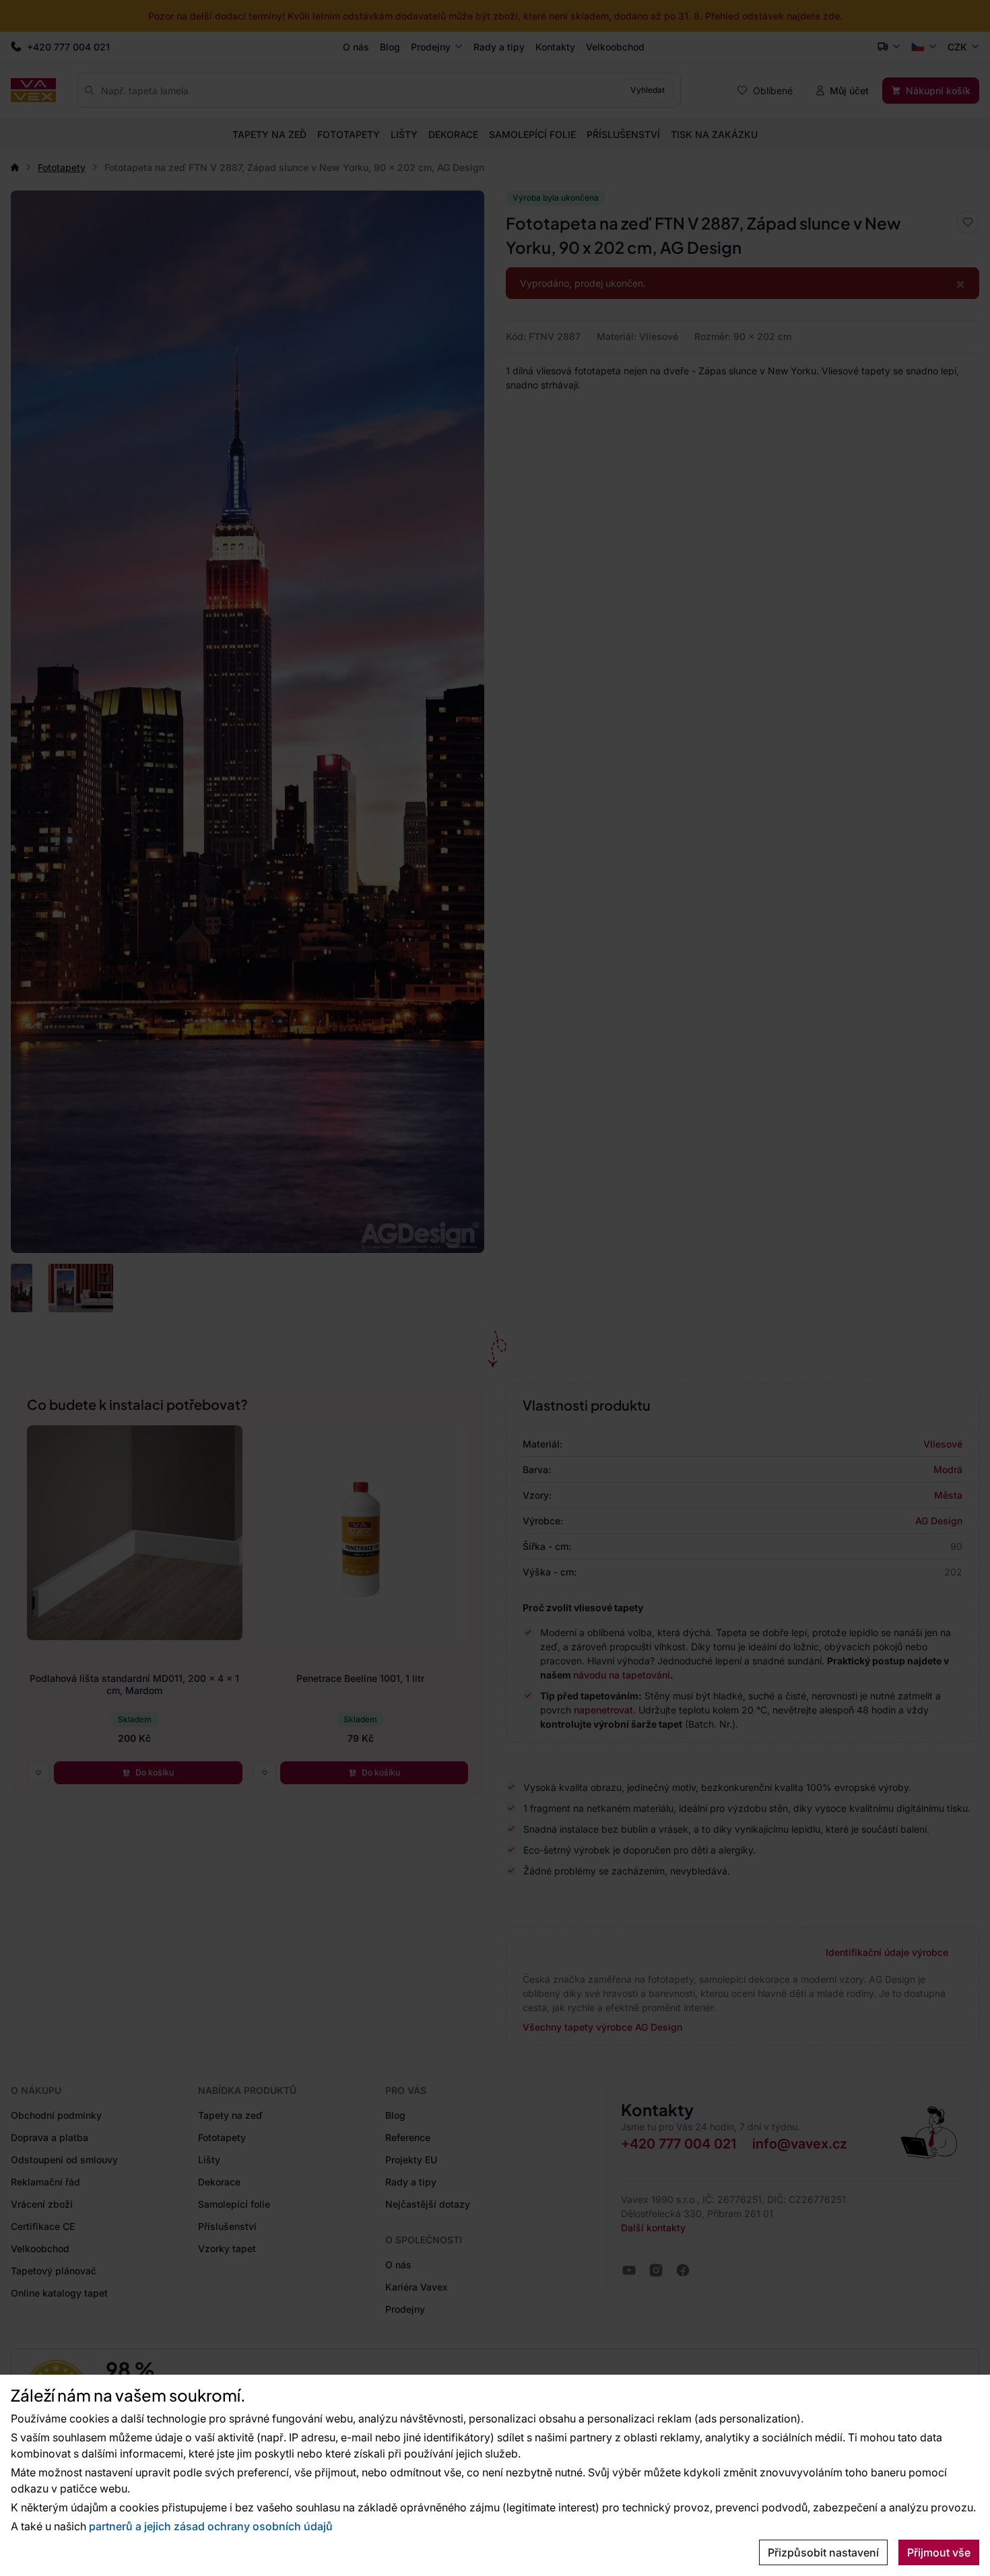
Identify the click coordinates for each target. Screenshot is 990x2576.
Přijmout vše (939, 2552)
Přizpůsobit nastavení (823, 2552)
